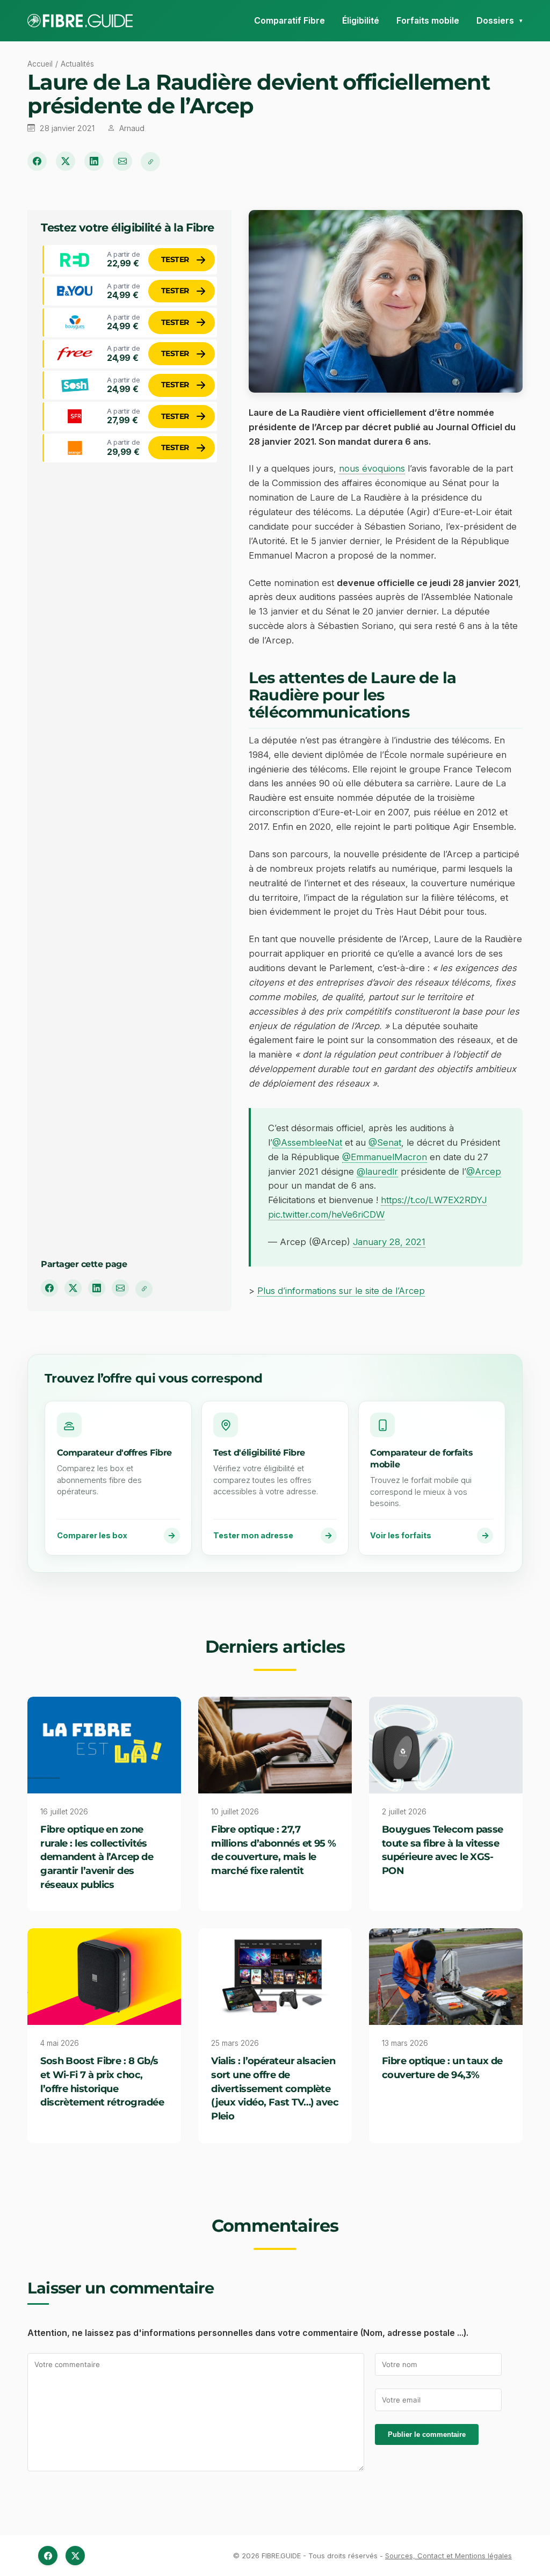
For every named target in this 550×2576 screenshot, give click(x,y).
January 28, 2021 (389, 1242)
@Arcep (484, 1171)
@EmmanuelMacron (385, 1157)
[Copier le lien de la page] (150, 162)
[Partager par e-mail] (122, 161)
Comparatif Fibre (290, 20)
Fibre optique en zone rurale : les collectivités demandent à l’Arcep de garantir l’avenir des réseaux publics (97, 1857)
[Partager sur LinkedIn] (94, 161)
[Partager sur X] (66, 161)
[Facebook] (48, 2556)
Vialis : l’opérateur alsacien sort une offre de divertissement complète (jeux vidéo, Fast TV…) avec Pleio (275, 2088)
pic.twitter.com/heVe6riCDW (326, 1214)
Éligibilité (361, 20)
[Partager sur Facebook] (37, 161)
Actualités (77, 64)
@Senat (385, 1142)
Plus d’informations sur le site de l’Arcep (341, 1291)
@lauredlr (377, 1171)
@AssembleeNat (307, 1142)
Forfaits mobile (428, 20)
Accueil (40, 64)
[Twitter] (75, 2556)
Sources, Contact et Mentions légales (448, 2556)
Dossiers (495, 20)
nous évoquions (372, 468)
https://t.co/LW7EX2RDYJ (434, 1200)
